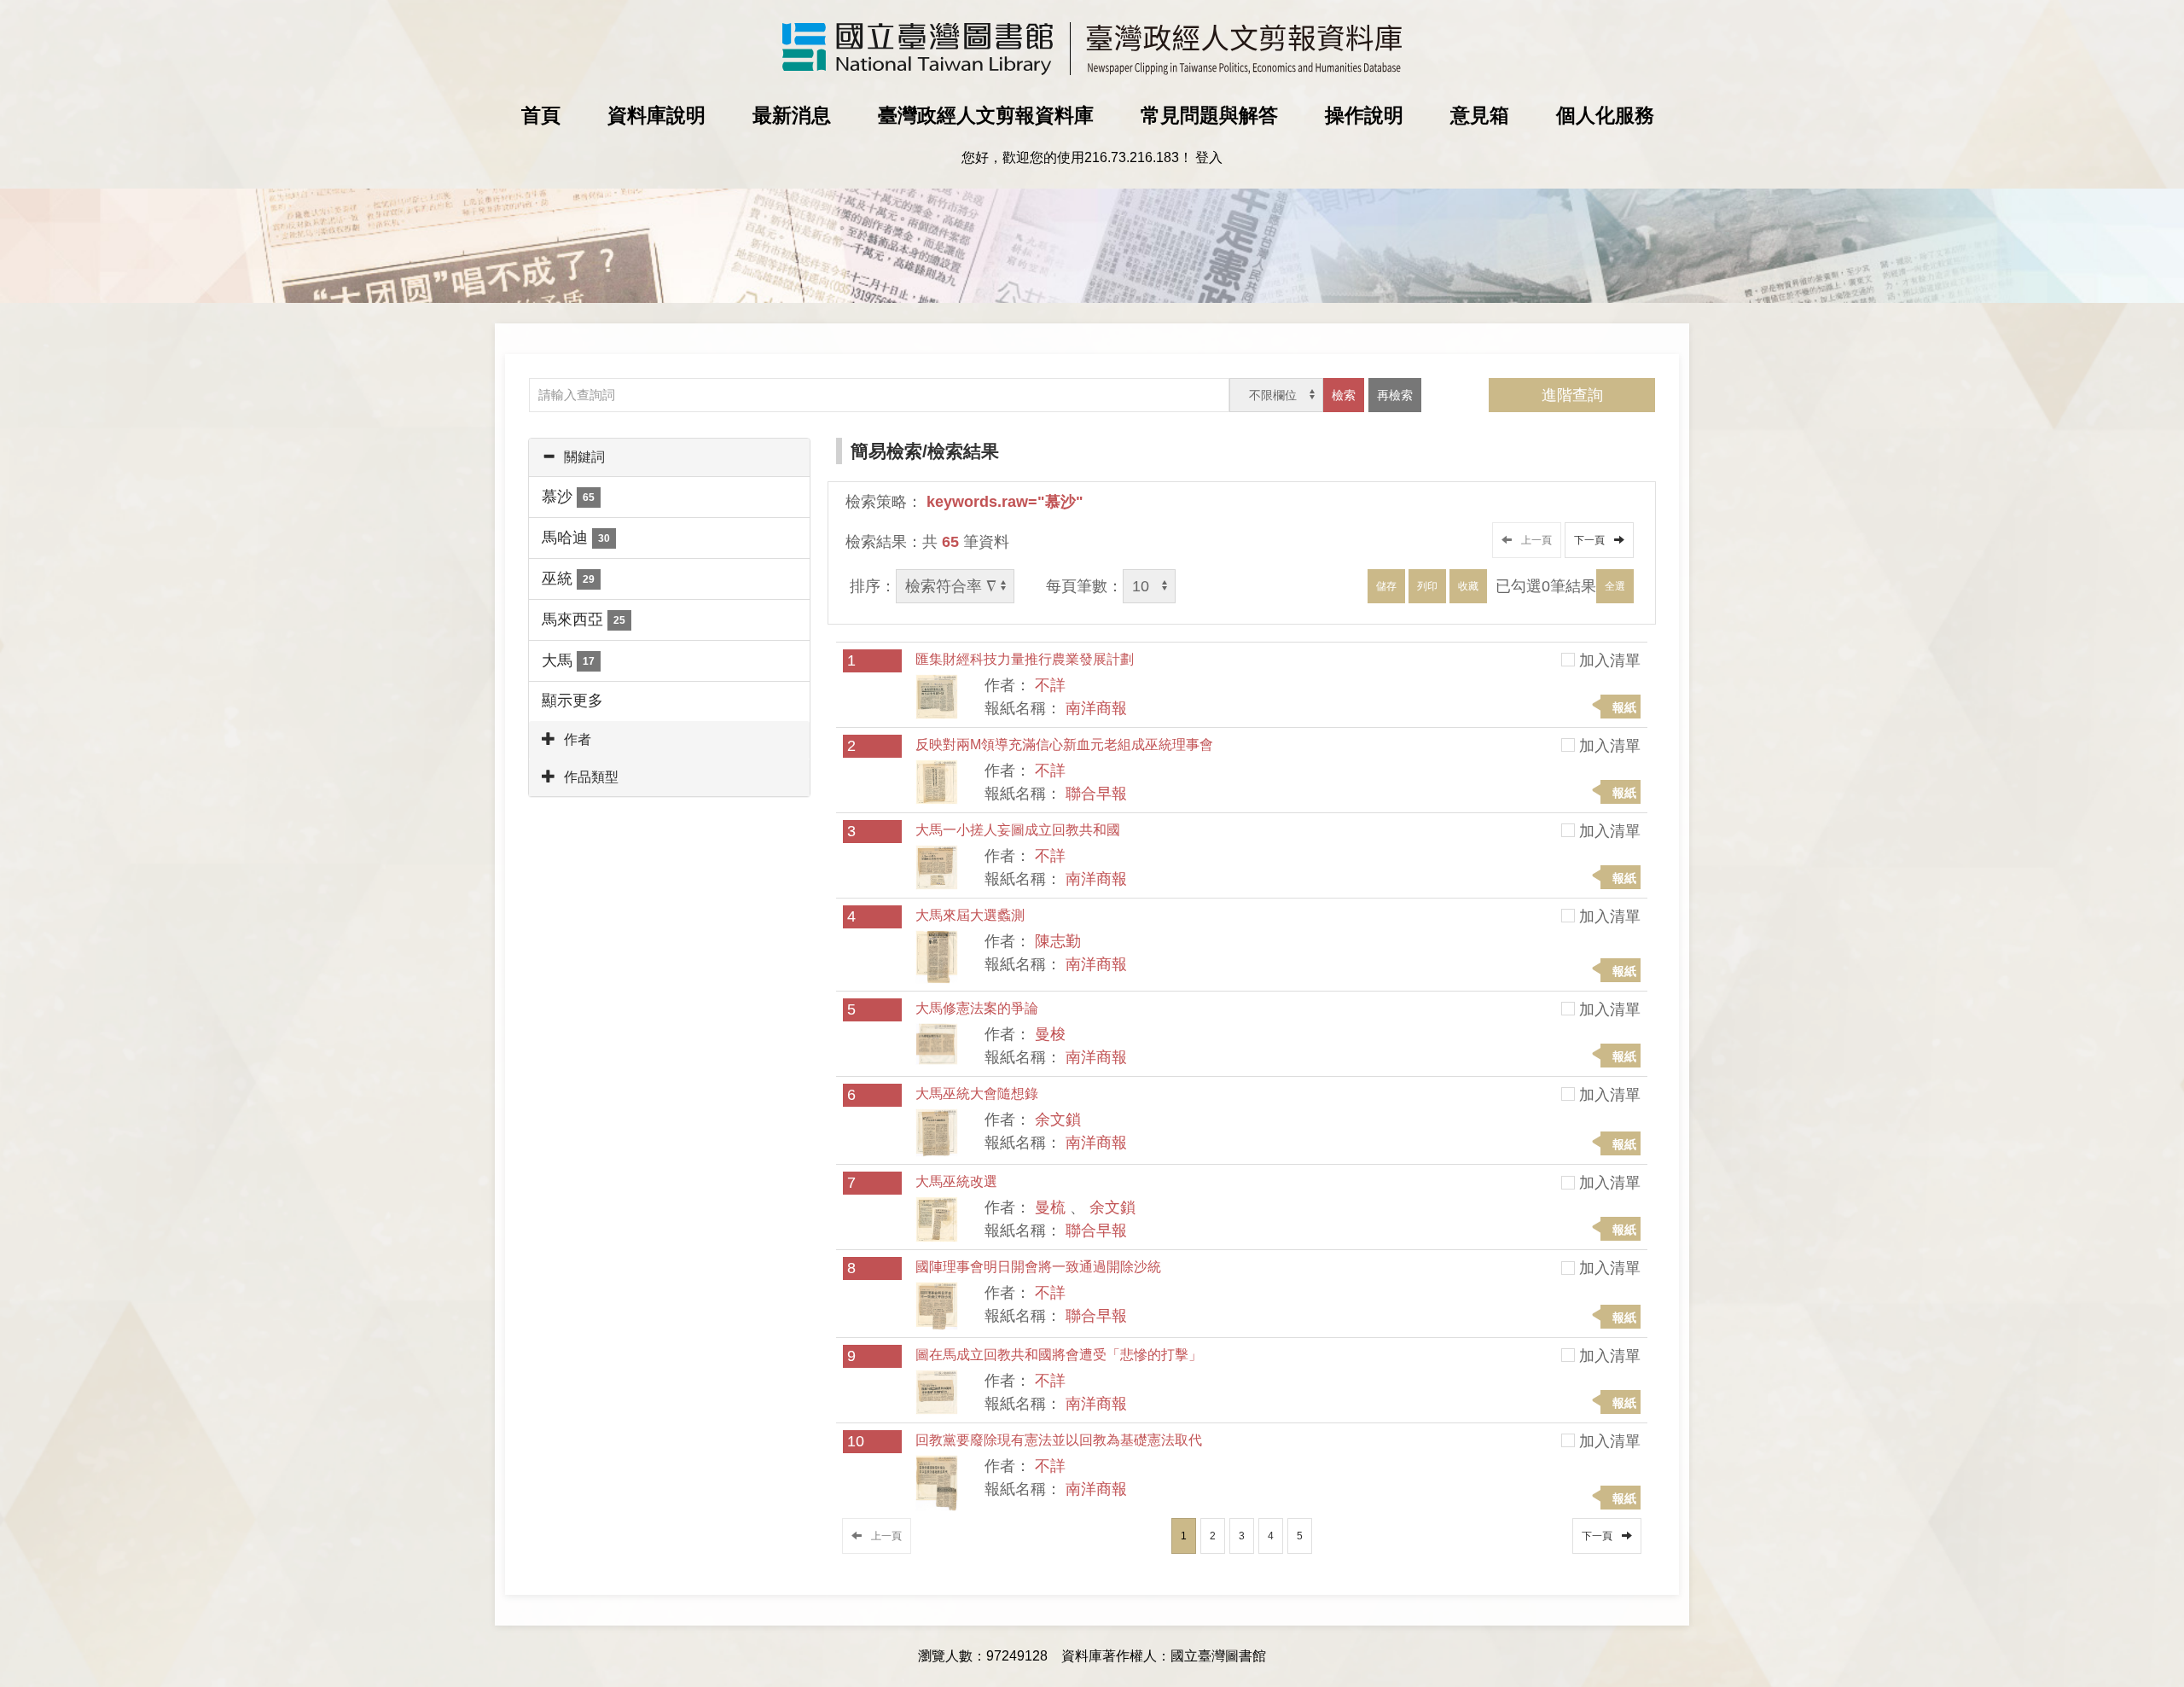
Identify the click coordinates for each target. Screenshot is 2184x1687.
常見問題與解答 (1209, 115)
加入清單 (1610, 660)
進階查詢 (1572, 395)
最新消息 (792, 115)
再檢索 (1395, 395)
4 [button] (1271, 1536)
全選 (1615, 586)
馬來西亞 (584, 620)
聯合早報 (1096, 794)
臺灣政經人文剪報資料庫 (986, 115)
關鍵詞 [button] (584, 457)
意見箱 (1480, 115)
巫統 (568, 579)
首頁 (541, 115)
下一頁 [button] (1592, 540)
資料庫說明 (656, 115)
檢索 (1344, 395)
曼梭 (1050, 1034)
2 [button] (1213, 1536)
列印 (1427, 586)
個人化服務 (1605, 115)
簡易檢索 (886, 451)
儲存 (1386, 586)
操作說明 (1364, 115)
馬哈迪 (576, 538)
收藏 (1468, 586)
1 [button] (1184, 1536)
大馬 (568, 660)
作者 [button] (578, 739)
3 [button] (1242, 1536)
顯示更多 (572, 701)
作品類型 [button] (591, 777)
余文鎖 (1058, 1120)
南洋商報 (1096, 708)
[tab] (669, 457)
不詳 (1050, 685)
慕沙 (568, 497)
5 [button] (1300, 1536)
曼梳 (1050, 1207)
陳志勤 (1058, 941)
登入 (1209, 157)
